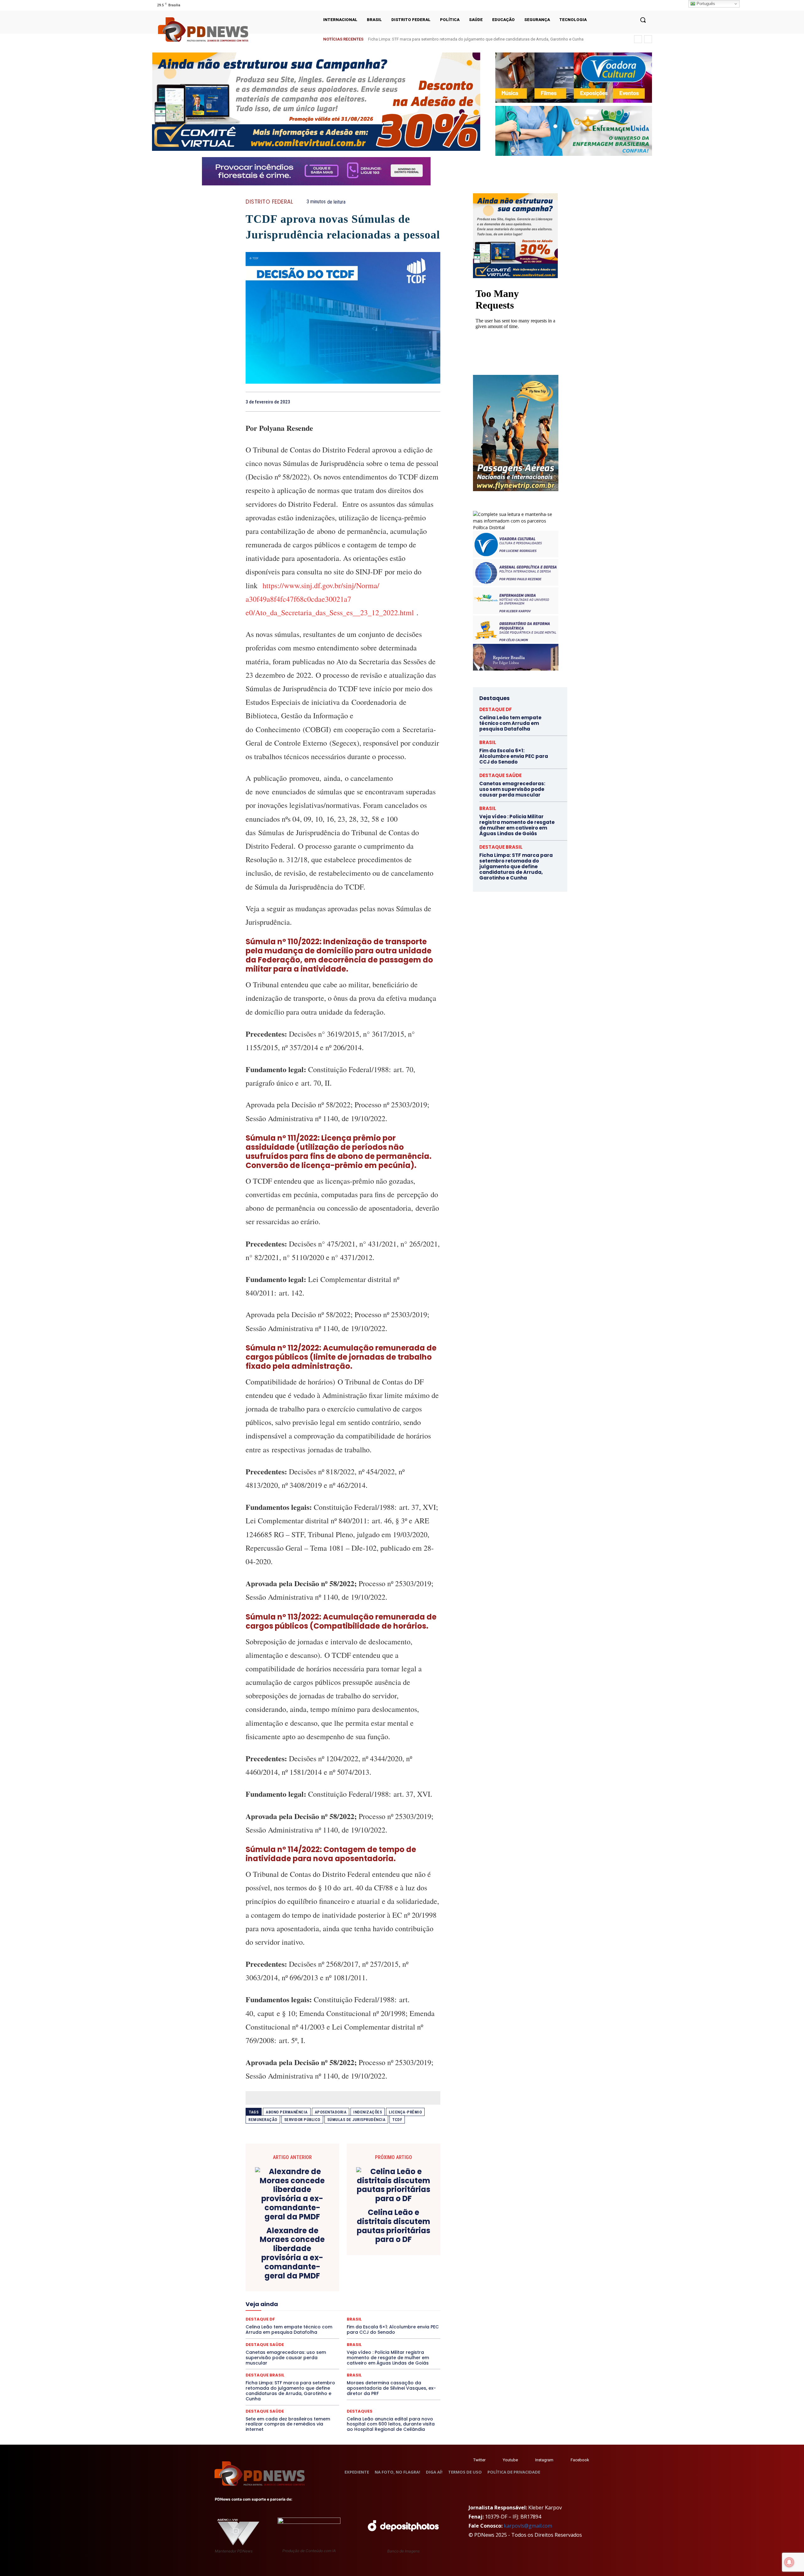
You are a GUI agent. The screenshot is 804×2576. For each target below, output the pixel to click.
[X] (640, 5)
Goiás (342, 2297)
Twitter (479, 2460)
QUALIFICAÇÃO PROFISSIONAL (412, 2320)
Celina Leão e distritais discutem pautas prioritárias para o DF (394, 2226)
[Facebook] (624, 5)
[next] (648, 39)
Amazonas (326, 2257)
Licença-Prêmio (405, 2112)
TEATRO (291, 2337)
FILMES (323, 2297)
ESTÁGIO (321, 2291)
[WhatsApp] (434, 402)
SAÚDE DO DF (357, 2331)
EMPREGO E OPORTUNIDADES (365, 2286)
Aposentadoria (331, 2112)
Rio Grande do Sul (341, 2325)
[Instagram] (632, 5)
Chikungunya (411, 2257)
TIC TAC (345, 2337)
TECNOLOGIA (318, 2337)
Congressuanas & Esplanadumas (410, 2263)
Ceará (387, 2257)
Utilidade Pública (401, 2337)
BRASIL (367, 2257)
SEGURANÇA (389, 2331)
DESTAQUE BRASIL (350, 2274)
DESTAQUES (280, 2280)
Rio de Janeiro (305, 2325)
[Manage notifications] (789, 2562)
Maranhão (377, 2303)
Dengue (295, 2274)
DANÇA (274, 2274)
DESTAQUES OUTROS (379, 2280)
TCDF (397, 2120)
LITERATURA (349, 2303)
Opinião (302, 2314)
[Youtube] (648, 5)
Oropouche (327, 2314)
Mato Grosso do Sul (282, 2308)
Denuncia (317, 2274)
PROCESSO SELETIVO (319, 2320)
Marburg (401, 2303)
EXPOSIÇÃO (372, 2291)
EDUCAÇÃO (294, 2286)
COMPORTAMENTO (304, 2263)
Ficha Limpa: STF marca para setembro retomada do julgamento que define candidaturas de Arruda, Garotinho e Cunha (290, 2391)
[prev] (638, 39)
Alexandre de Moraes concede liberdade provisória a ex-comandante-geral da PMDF (292, 2253)
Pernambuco (413, 2314)
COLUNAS (270, 2263)
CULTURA (402, 2269)
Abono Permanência (287, 2112)
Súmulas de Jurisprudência (356, 2120)
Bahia (348, 2257)
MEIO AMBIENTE (323, 2308)
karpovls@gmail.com (528, 2526)
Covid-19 (318, 2269)
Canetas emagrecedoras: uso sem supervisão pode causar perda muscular (286, 2358)
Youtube (510, 2460)
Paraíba (367, 2314)
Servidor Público (302, 2120)
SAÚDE (301, 2331)
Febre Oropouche (293, 2297)
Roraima (372, 2325)
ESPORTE (297, 2291)
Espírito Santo (268, 2291)
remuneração (263, 2120)
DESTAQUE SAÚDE (265, 2411)
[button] (643, 20)
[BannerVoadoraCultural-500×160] (574, 78)
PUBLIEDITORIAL (361, 2320)
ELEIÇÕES (321, 2286)
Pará (348, 2314)
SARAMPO (277, 2331)
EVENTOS (345, 2291)
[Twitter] (467, 2460)
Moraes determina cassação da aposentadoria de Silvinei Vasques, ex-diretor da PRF (391, 2388)
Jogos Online (290, 2303)
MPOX (412, 2308)
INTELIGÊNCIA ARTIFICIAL (379, 2297)
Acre (281, 2257)
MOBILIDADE (387, 2308)
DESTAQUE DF (387, 2274)
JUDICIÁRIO (320, 2303)
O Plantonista (275, 2314)
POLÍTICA (283, 2320)
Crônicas (378, 2269)
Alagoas (301, 2257)
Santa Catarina (401, 2325)
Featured (399, 2291)
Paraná (387, 2314)
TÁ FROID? (267, 2337)
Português (705, 4)
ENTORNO (409, 2286)
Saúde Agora (326, 2331)
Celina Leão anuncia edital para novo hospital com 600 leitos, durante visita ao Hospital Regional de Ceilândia (391, 2424)
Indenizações (368, 2112)
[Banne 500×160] (574, 131)
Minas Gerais (357, 2308)
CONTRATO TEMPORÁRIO (279, 2269)
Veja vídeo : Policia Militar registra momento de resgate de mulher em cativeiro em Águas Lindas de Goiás (388, 2358)
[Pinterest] (420, 402)
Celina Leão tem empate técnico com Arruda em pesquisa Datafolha (430, 39)
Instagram (544, 2460)
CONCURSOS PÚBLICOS (351, 2263)
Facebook (580, 2460)
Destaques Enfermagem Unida (326, 2280)
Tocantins (369, 2337)
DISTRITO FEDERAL (269, 202)
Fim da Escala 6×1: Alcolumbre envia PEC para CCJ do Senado (514, 756)
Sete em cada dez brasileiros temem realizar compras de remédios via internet (288, 2424)
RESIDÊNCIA (273, 2325)
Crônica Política (348, 2269)
